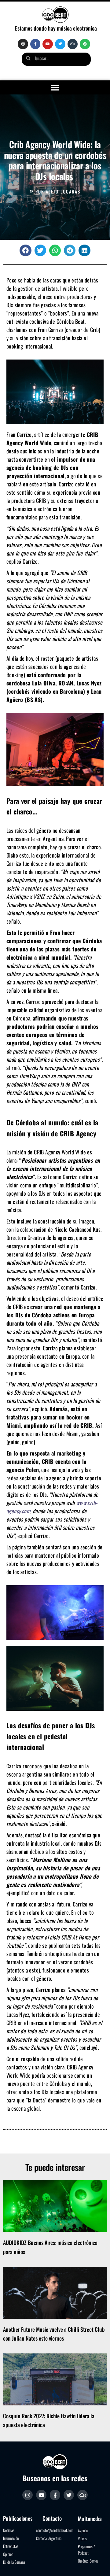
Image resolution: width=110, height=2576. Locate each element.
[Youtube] (48, 44)
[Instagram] (23, 44)
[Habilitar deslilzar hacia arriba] (98, 2564)
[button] (55, 88)
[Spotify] (85, 44)
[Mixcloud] (73, 44)
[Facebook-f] (35, 44)
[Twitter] (60, 44)
